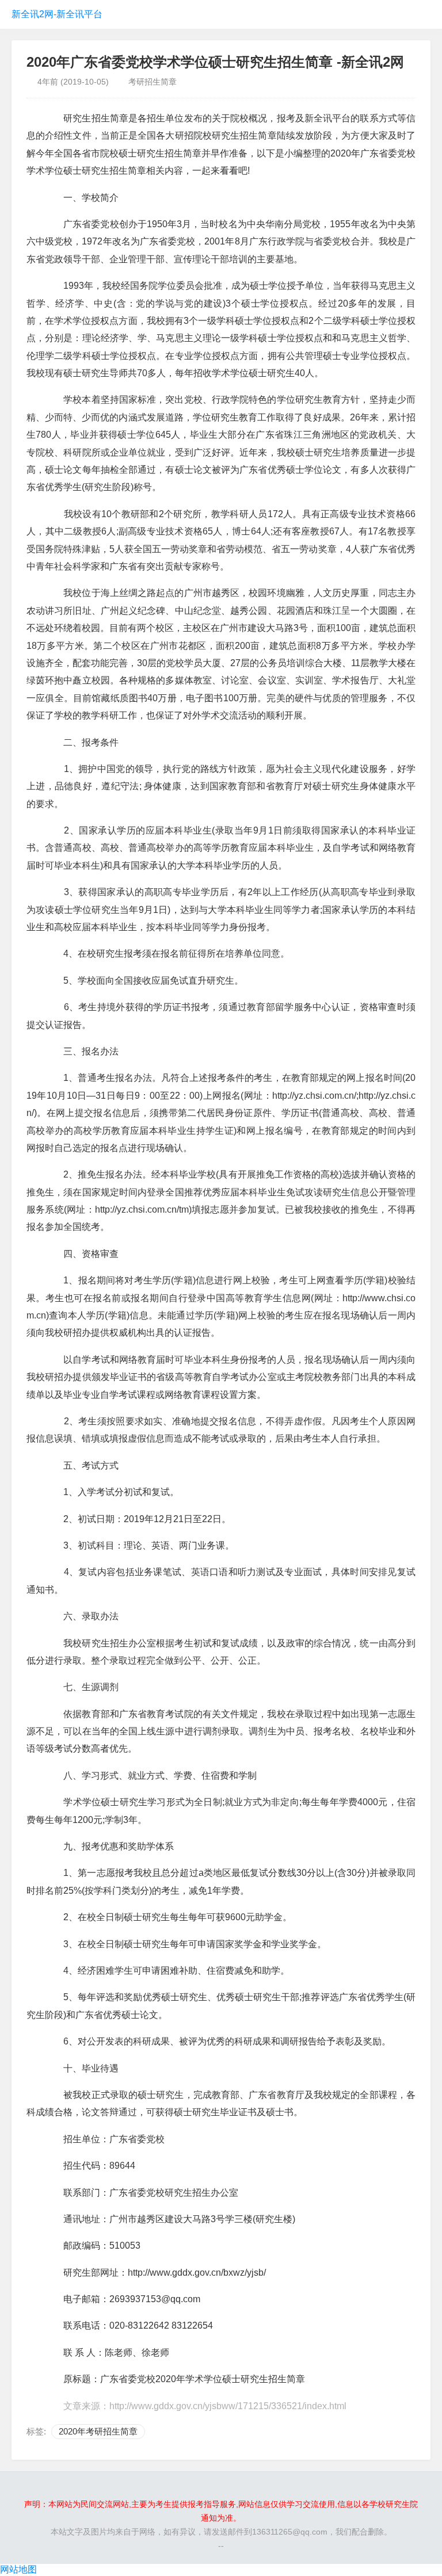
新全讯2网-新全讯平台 (57, 14)
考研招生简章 (153, 82)
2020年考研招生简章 (98, 2431)
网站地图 (18, 2569)
